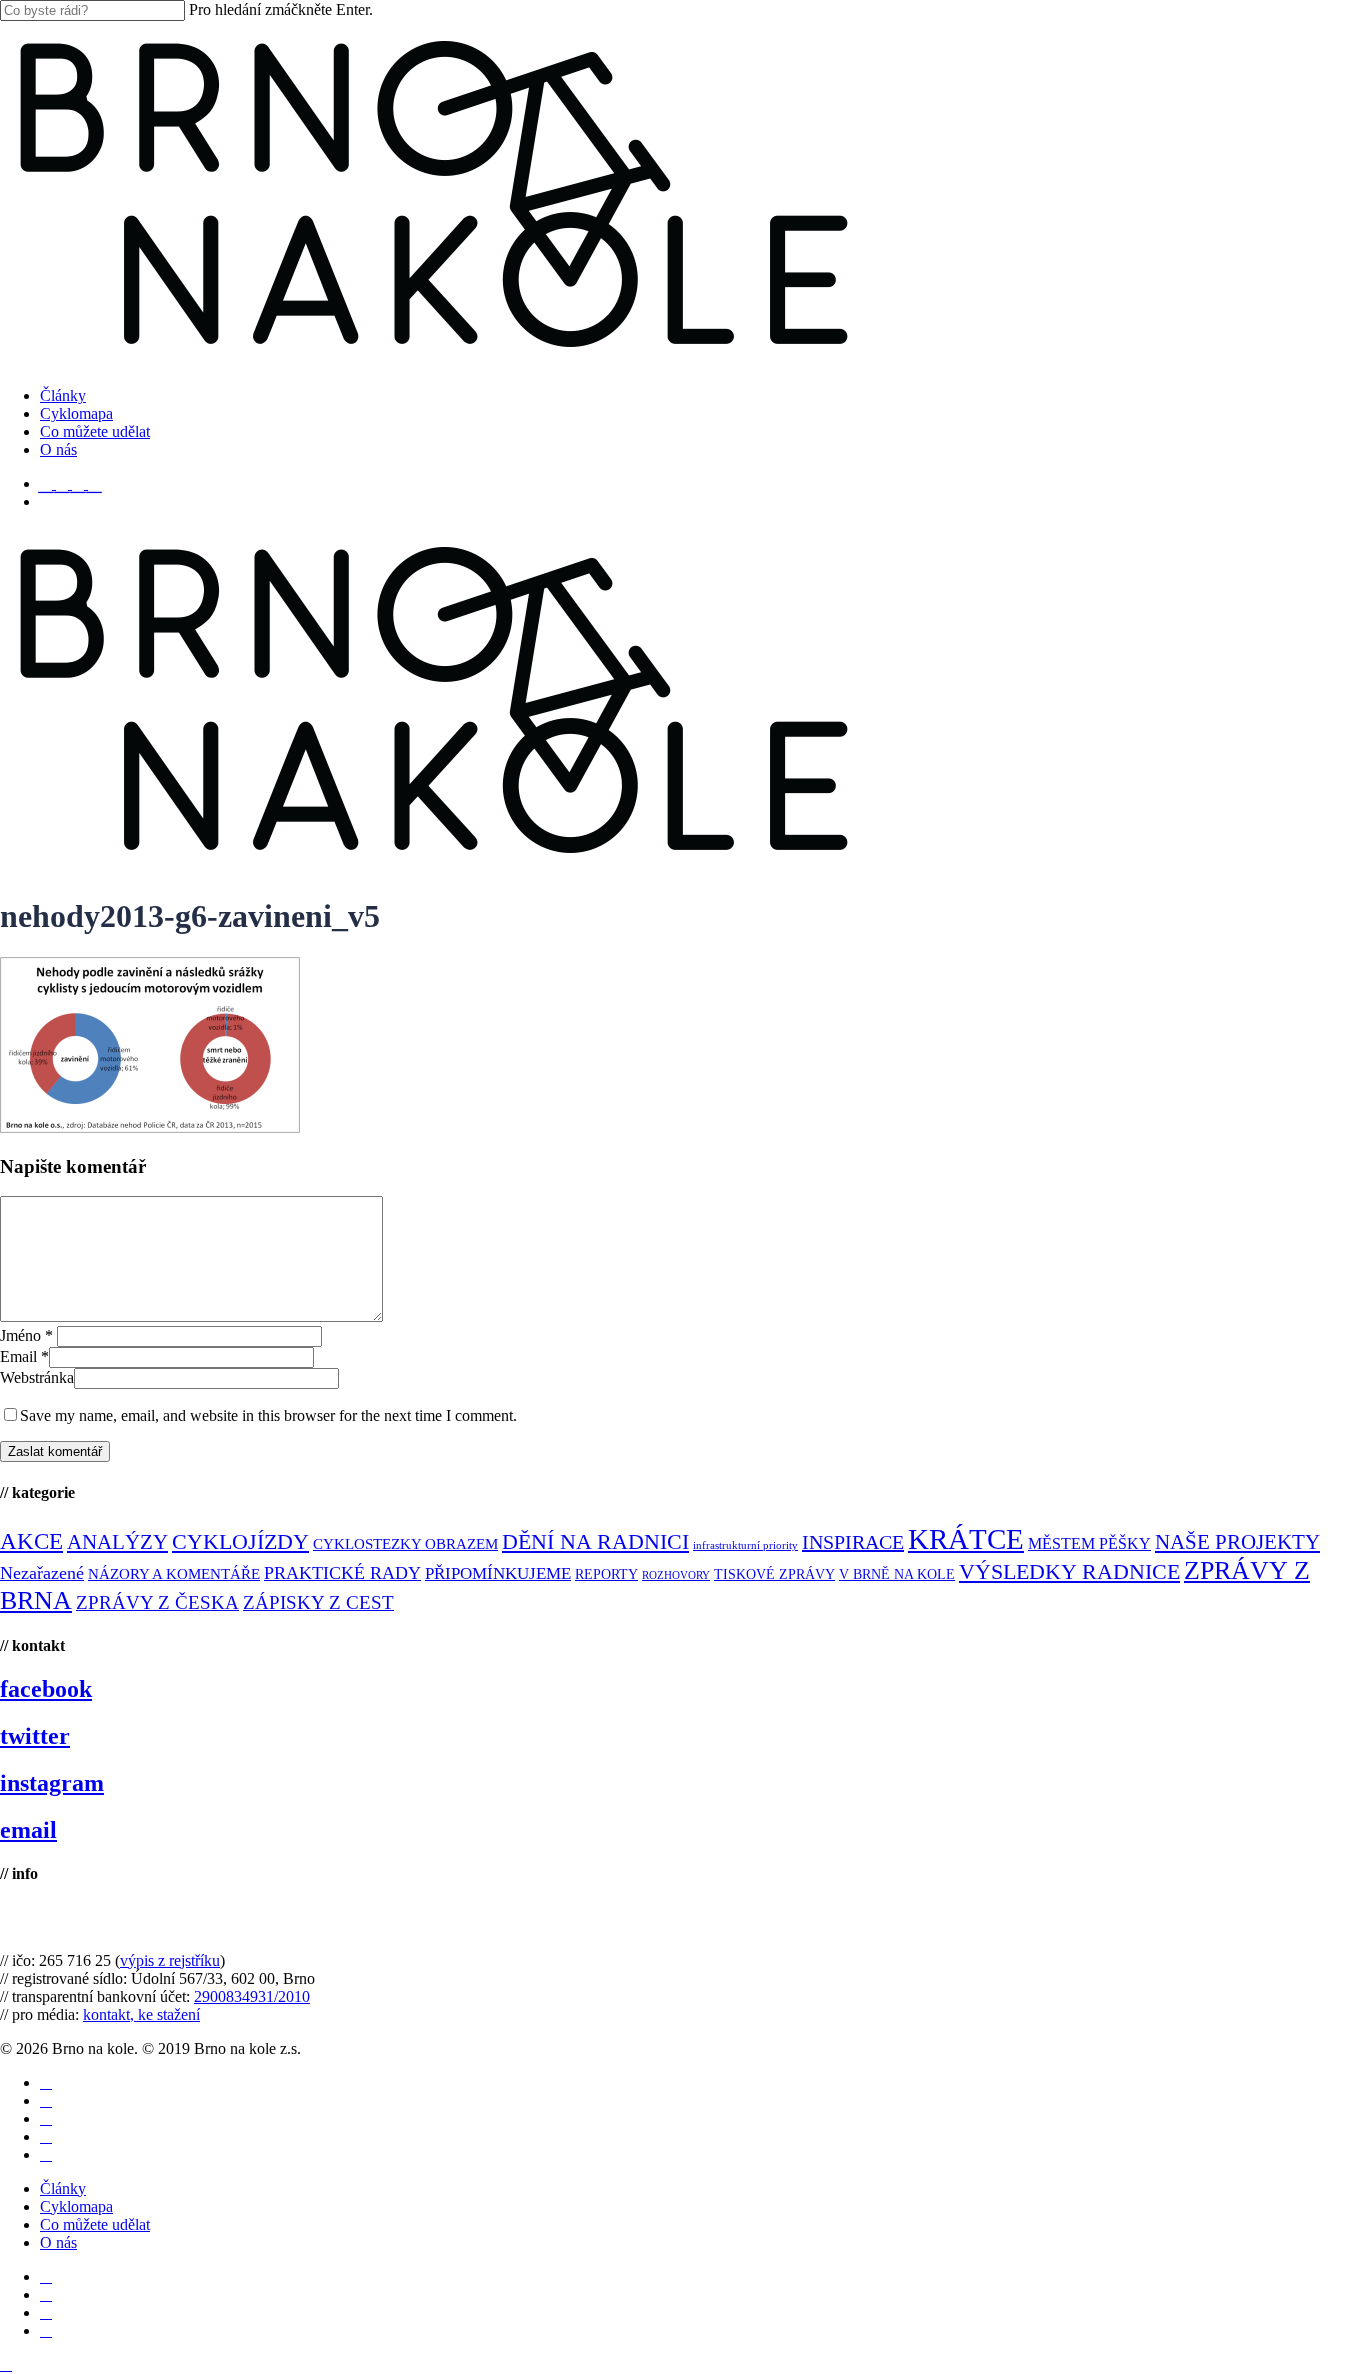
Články (63, 2188)
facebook (46, 1689)
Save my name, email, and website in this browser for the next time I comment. (268, 1415)
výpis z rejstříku (170, 1960)
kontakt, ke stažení (141, 2014)
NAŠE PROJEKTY (1237, 1542)
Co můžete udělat (95, 2224)
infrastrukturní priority (745, 1545)
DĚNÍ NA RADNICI (595, 1541)
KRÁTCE (966, 1539)
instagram (52, 1783)
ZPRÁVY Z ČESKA (157, 1602)
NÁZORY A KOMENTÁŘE (174, 1574)
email (28, 1830)
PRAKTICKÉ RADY (342, 1573)
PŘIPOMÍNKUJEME (498, 1573)
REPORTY (606, 1574)
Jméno (26, 1335)
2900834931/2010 (252, 1996)
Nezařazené (42, 1573)
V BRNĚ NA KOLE (897, 1574)
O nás (58, 2242)
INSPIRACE (853, 1542)
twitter (35, 1736)
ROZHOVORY (676, 1575)
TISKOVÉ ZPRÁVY (774, 1574)
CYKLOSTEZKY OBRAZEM (405, 1544)
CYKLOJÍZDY (240, 1542)
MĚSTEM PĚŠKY (1089, 1543)
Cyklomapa (76, 2206)
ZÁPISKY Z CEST (318, 1602)
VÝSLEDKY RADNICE (1069, 1571)
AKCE (31, 1541)
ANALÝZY (117, 1542)
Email (24, 1356)
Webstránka (37, 1377)
